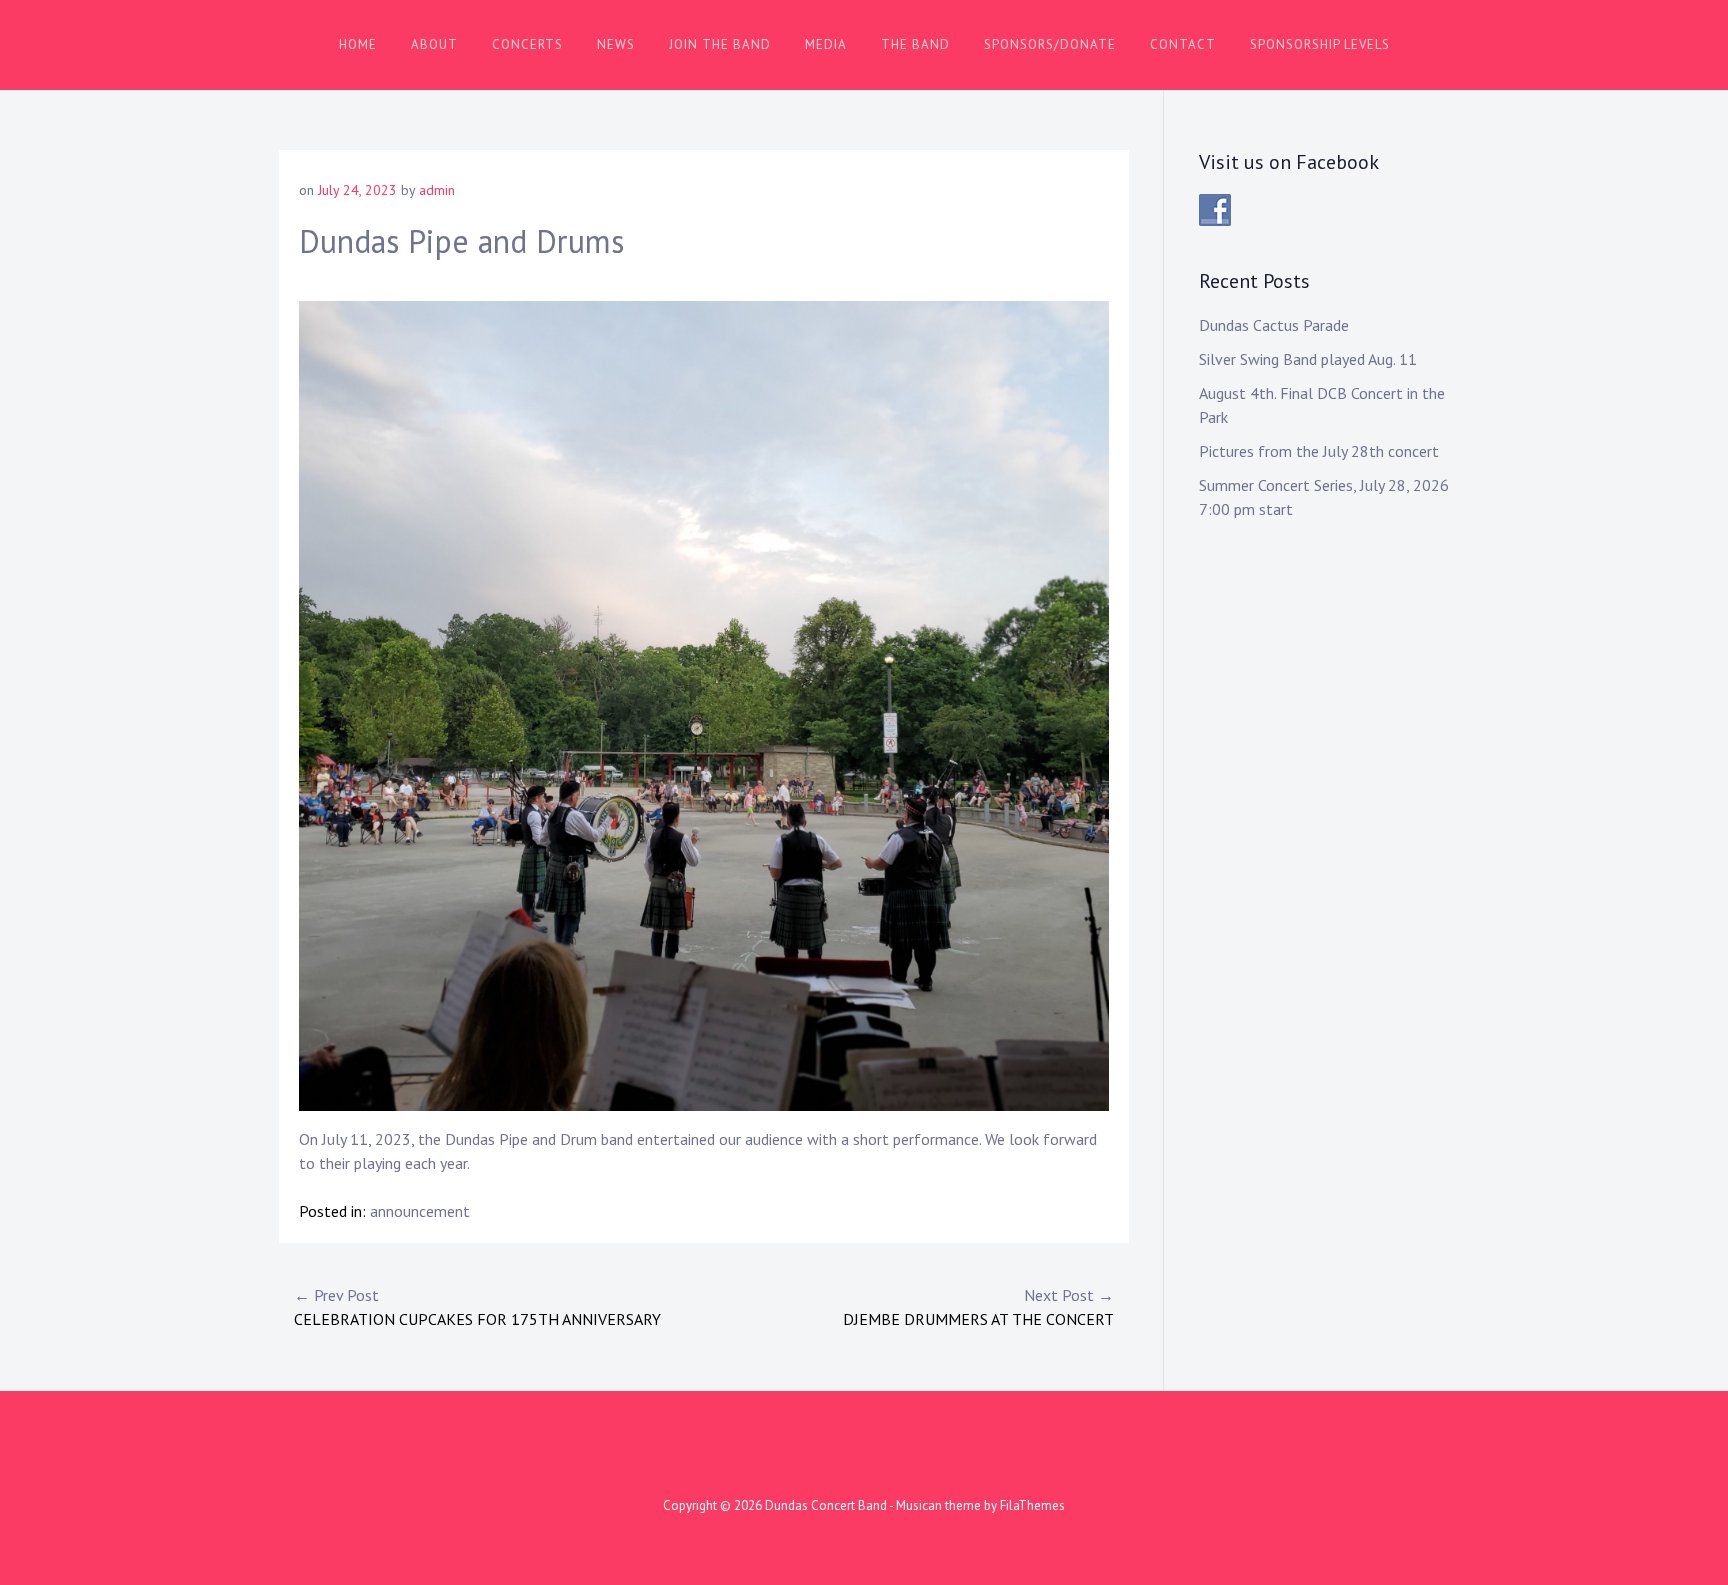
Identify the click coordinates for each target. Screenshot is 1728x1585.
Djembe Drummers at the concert (978, 1307)
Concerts (527, 44)
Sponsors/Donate (1050, 44)
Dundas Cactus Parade (1274, 325)
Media (826, 44)
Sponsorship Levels (1320, 44)
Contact (1183, 44)
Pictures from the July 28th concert (1319, 451)
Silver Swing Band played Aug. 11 (1308, 359)
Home (358, 44)
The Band (915, 44)
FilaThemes (1032, 1505)
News (616, 44)
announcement (420, 1211)
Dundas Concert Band (826, 1505)
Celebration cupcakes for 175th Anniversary (477, 1307)
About (434, 44)
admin (437, 190)
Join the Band (720, 44)
